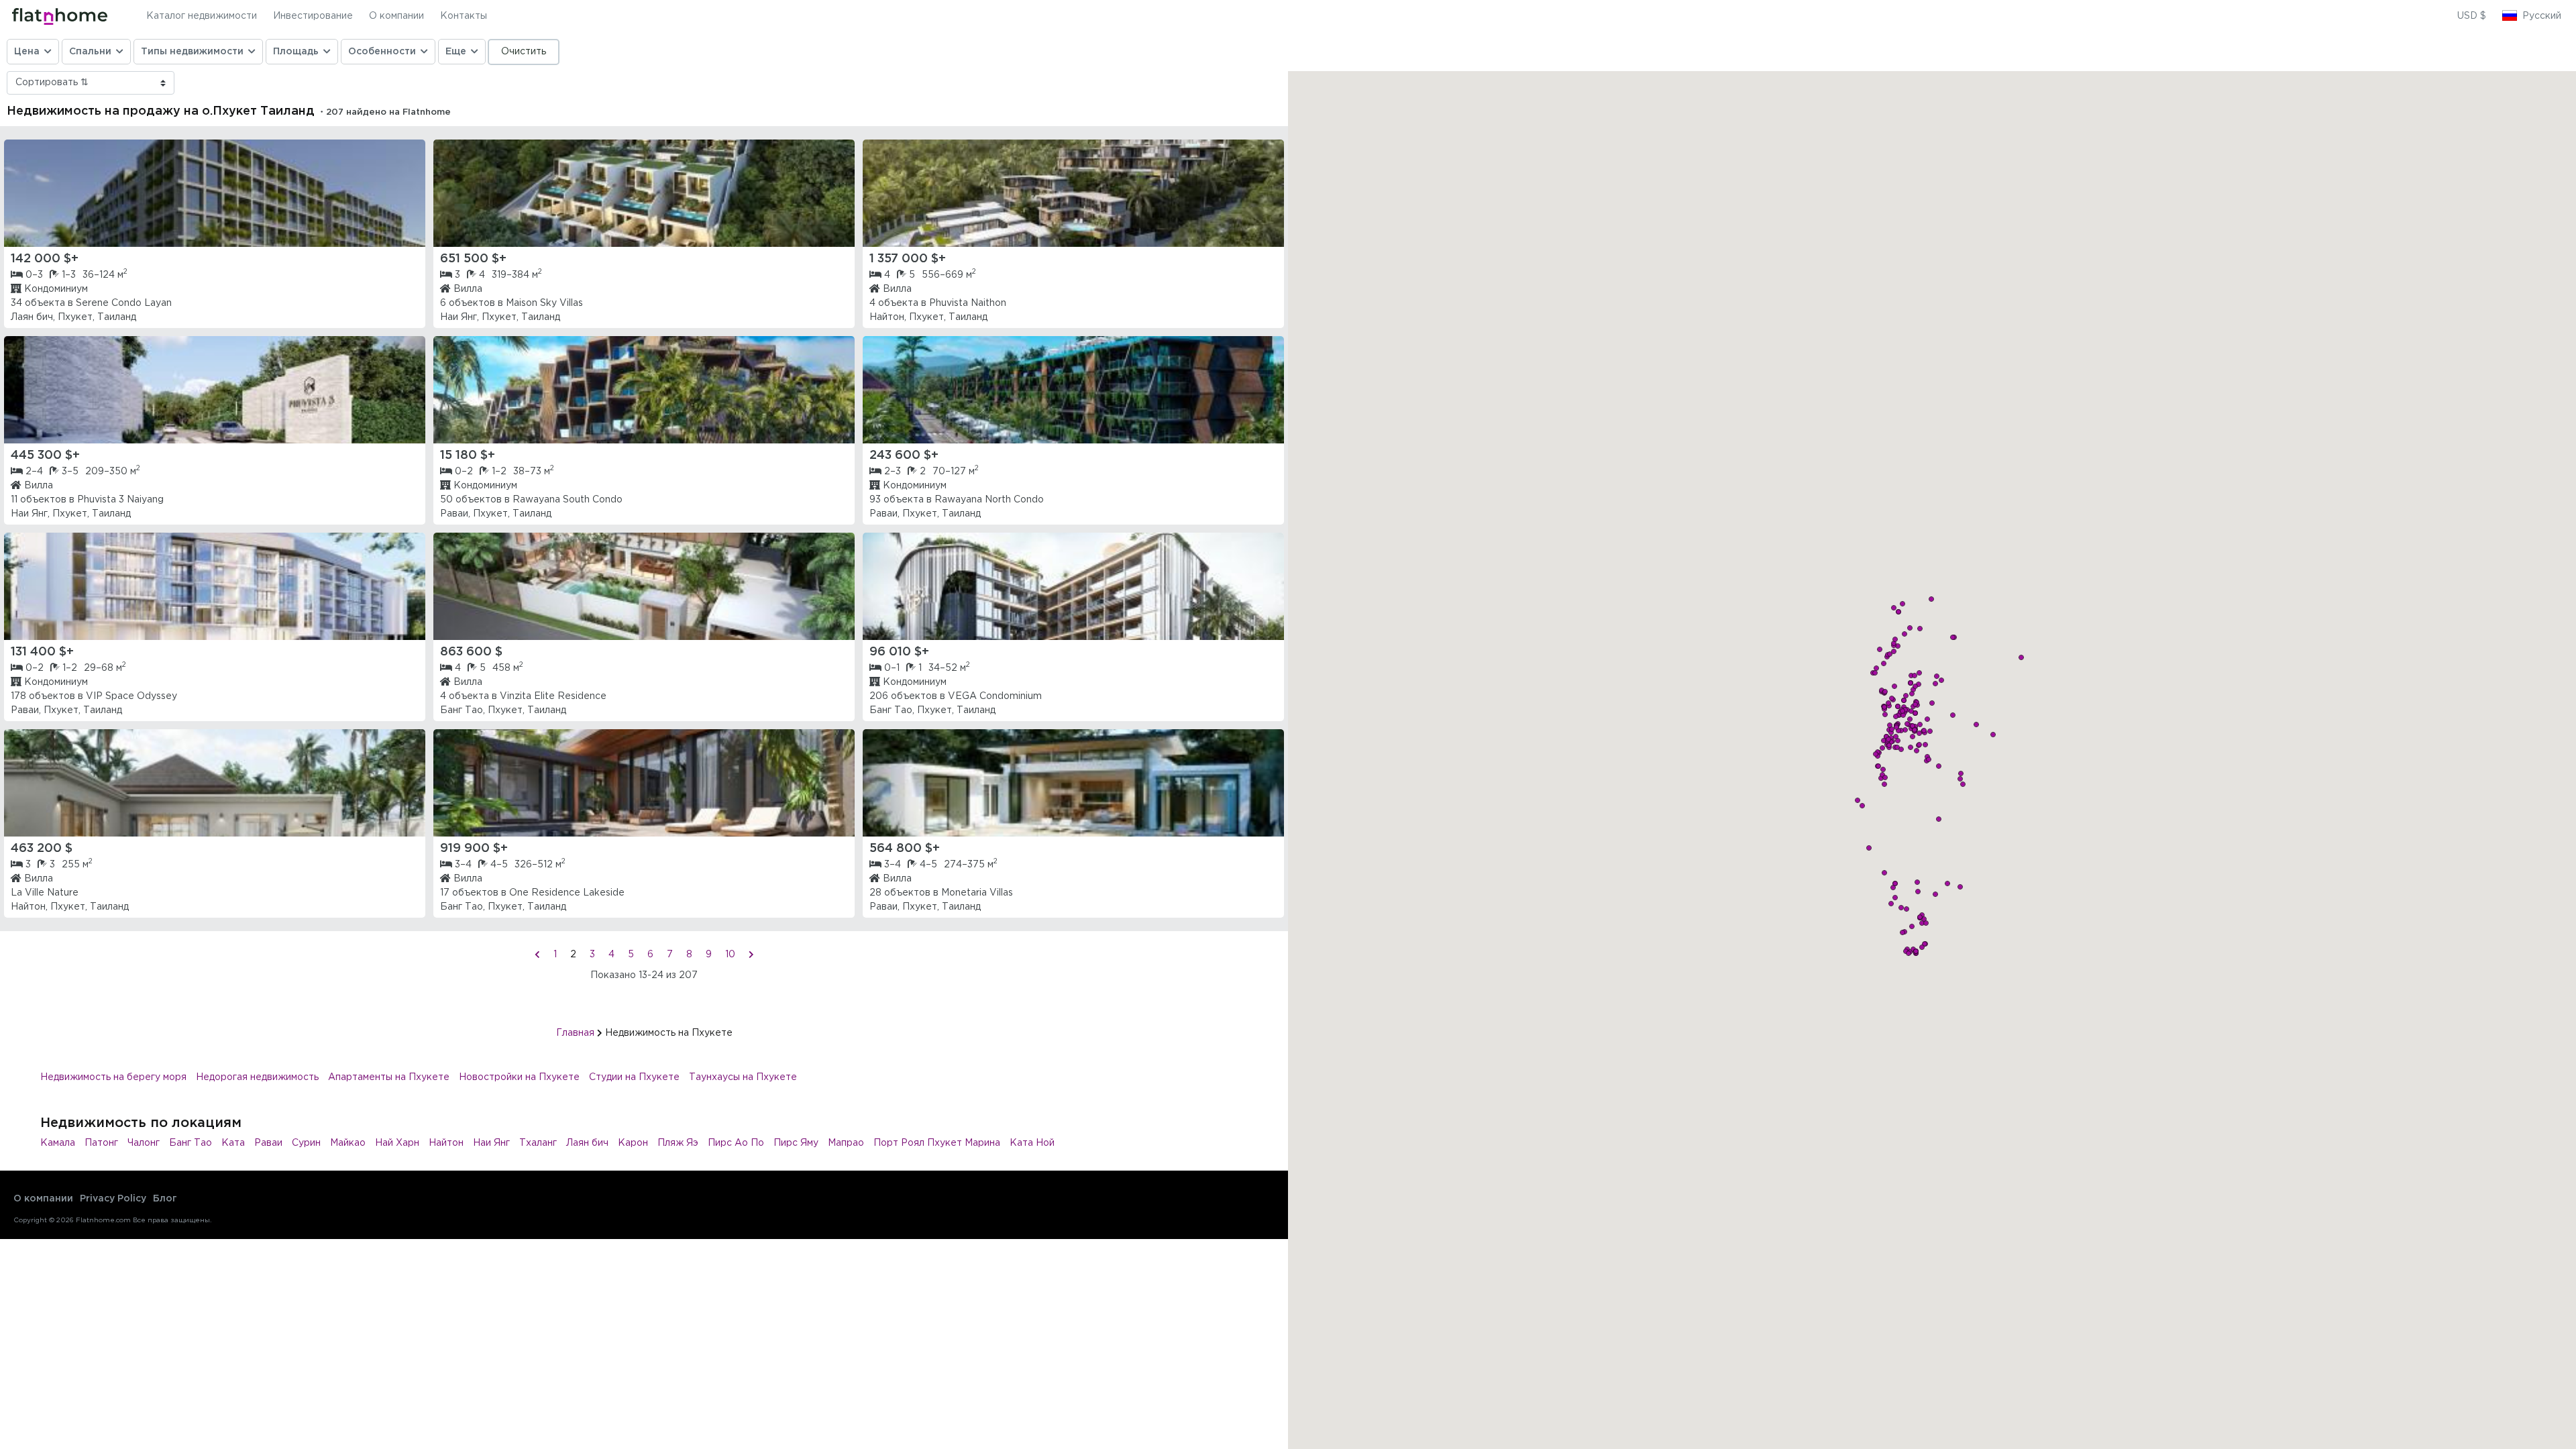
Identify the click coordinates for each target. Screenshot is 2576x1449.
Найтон (446, 1143)
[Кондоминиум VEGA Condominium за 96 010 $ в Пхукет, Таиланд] (1073, 586)
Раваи (268, 1143)
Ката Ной (1032, 1143)
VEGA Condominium (995, 696)
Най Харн (397, 1143)
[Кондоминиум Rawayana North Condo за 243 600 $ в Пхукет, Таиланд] (1073, 390)
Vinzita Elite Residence (553, 696)
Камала (58, 1143)
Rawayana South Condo (568, 500)
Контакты (464, 16)
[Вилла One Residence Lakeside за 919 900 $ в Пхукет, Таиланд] (644, 783)
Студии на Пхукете (634, 1077)
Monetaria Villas (977, 893)
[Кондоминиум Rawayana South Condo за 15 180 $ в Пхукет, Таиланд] (644, 390)
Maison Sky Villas (544, 303)
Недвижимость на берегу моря (113, 1077)
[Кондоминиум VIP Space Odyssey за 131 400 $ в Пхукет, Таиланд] (215, 586)
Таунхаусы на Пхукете (743, 1077)
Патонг (101, 1143)
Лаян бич (587, 1143)
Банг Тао (191, 1143)
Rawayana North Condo (989, 500)
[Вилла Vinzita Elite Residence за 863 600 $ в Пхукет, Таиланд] (644, 586)
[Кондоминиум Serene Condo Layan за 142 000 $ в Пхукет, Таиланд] (215, 193)
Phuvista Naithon (968, 303)
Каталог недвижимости (202, 16)
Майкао (348, 1143)
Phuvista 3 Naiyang (120, 500)
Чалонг (144, 1143)
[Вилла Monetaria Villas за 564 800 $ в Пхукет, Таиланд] (1073, 783)
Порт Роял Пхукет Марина (937, 1143)
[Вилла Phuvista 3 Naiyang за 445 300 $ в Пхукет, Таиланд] (215, 390)
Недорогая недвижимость (257, 1077)
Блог (165, 1199)
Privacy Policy (113, 1199)
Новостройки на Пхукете (519, 1077)
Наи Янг (491, 1143)
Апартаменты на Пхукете (389, 1077)
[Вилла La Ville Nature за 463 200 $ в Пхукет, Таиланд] (215, 783)
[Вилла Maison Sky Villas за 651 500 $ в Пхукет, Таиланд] (644, 193)
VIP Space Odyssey (131, 696)
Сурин (306, 1143)
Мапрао (846, 1143)
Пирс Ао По (736, 1143)
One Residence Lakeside (567, 893)
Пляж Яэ (678, 1143)
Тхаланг (538, 1143)
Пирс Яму (796, 1143)
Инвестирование (313, 16)
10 (730, 955)
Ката (233, 1143)
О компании (396, 16)
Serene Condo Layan (124, 303)
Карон (633, 1143)
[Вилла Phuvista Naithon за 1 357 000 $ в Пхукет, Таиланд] (1073, 193)
